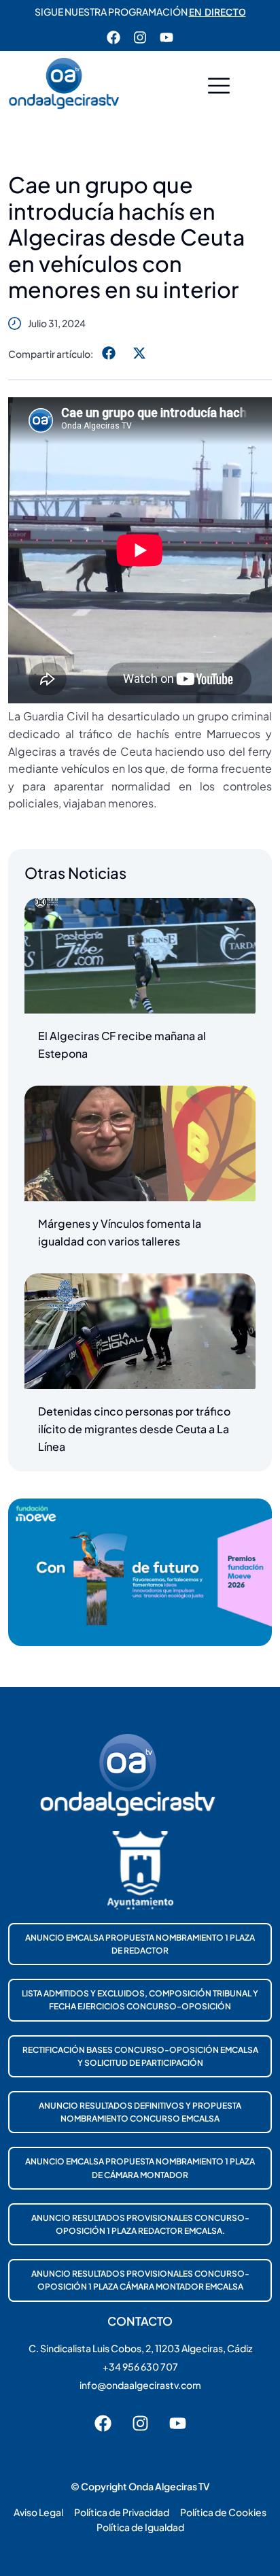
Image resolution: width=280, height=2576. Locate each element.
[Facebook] (113, 37)
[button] (219, 87)
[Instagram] (140, 37)
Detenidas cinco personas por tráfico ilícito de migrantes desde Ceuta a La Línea (134, 1428)
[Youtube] (167, 37)
